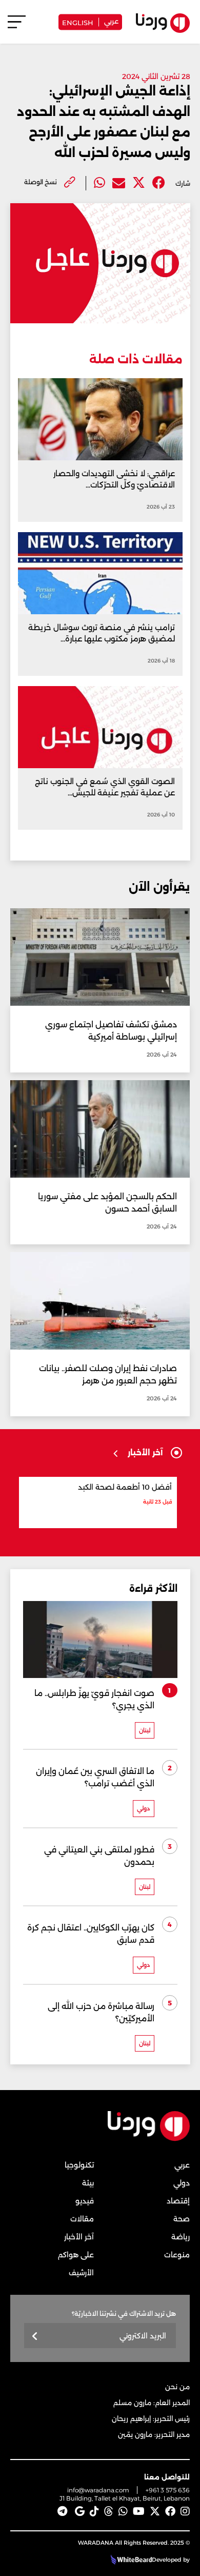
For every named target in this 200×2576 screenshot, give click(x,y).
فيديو (85, 2201)
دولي (182, 2183)
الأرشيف (81, 2273)
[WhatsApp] (123, 2511)
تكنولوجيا (79, 2165)
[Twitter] (139, 183)
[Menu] (17, 26)
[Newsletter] (35, 2337)
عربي (111, 21)
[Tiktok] (94, 2511)
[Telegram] (62, 2511)
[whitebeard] (130, 2560)
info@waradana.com (98, 2490)
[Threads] (109, 2511)
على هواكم (76, 2255)
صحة (182, 2219)
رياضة (181, 2237)
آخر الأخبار (79, 2237)
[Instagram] (185, 2511)
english (78, 22)
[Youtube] (139, 2511)
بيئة (88, 2183)
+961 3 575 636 (168, 2490)
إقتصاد (178, 2201)
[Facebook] (159, 183)
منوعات (177, 2255)
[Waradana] (149, 2139)
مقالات (82, 2219)
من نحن (177, 2387)
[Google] (80, 2511)
